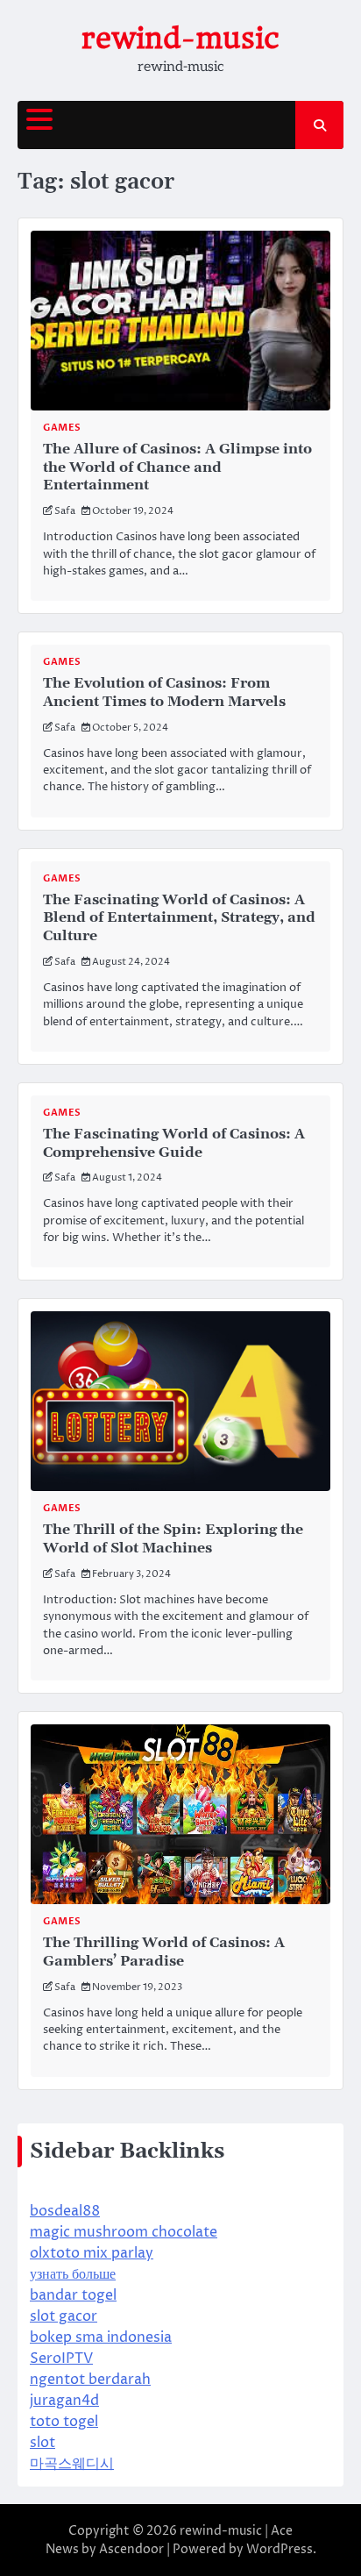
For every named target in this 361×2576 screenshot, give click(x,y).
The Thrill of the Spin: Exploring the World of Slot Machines (173, 1539)
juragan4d (64, 2401)
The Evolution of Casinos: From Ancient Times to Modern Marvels (164, 692)
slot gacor (64, 2316)
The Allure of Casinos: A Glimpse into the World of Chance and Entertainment (177, 467)
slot (42, 2443)
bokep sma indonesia (101, 2337)
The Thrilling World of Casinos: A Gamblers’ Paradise (164, 1952)
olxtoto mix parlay (92, 2253)
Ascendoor (131, 2549)
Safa (65, 511)
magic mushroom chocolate (124, 2232)
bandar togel (73, 2295)
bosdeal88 (65, 2211)
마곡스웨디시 (72, 2464)
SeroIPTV (61, 2358)
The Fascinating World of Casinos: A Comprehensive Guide (174, 1143)
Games (62, 428)
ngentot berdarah (90, 2380)
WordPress (280, 2549)
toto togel (64, 2422)
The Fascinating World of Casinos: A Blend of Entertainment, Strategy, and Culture (179, 918)
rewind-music (180, 38)
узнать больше (73, 2274)
